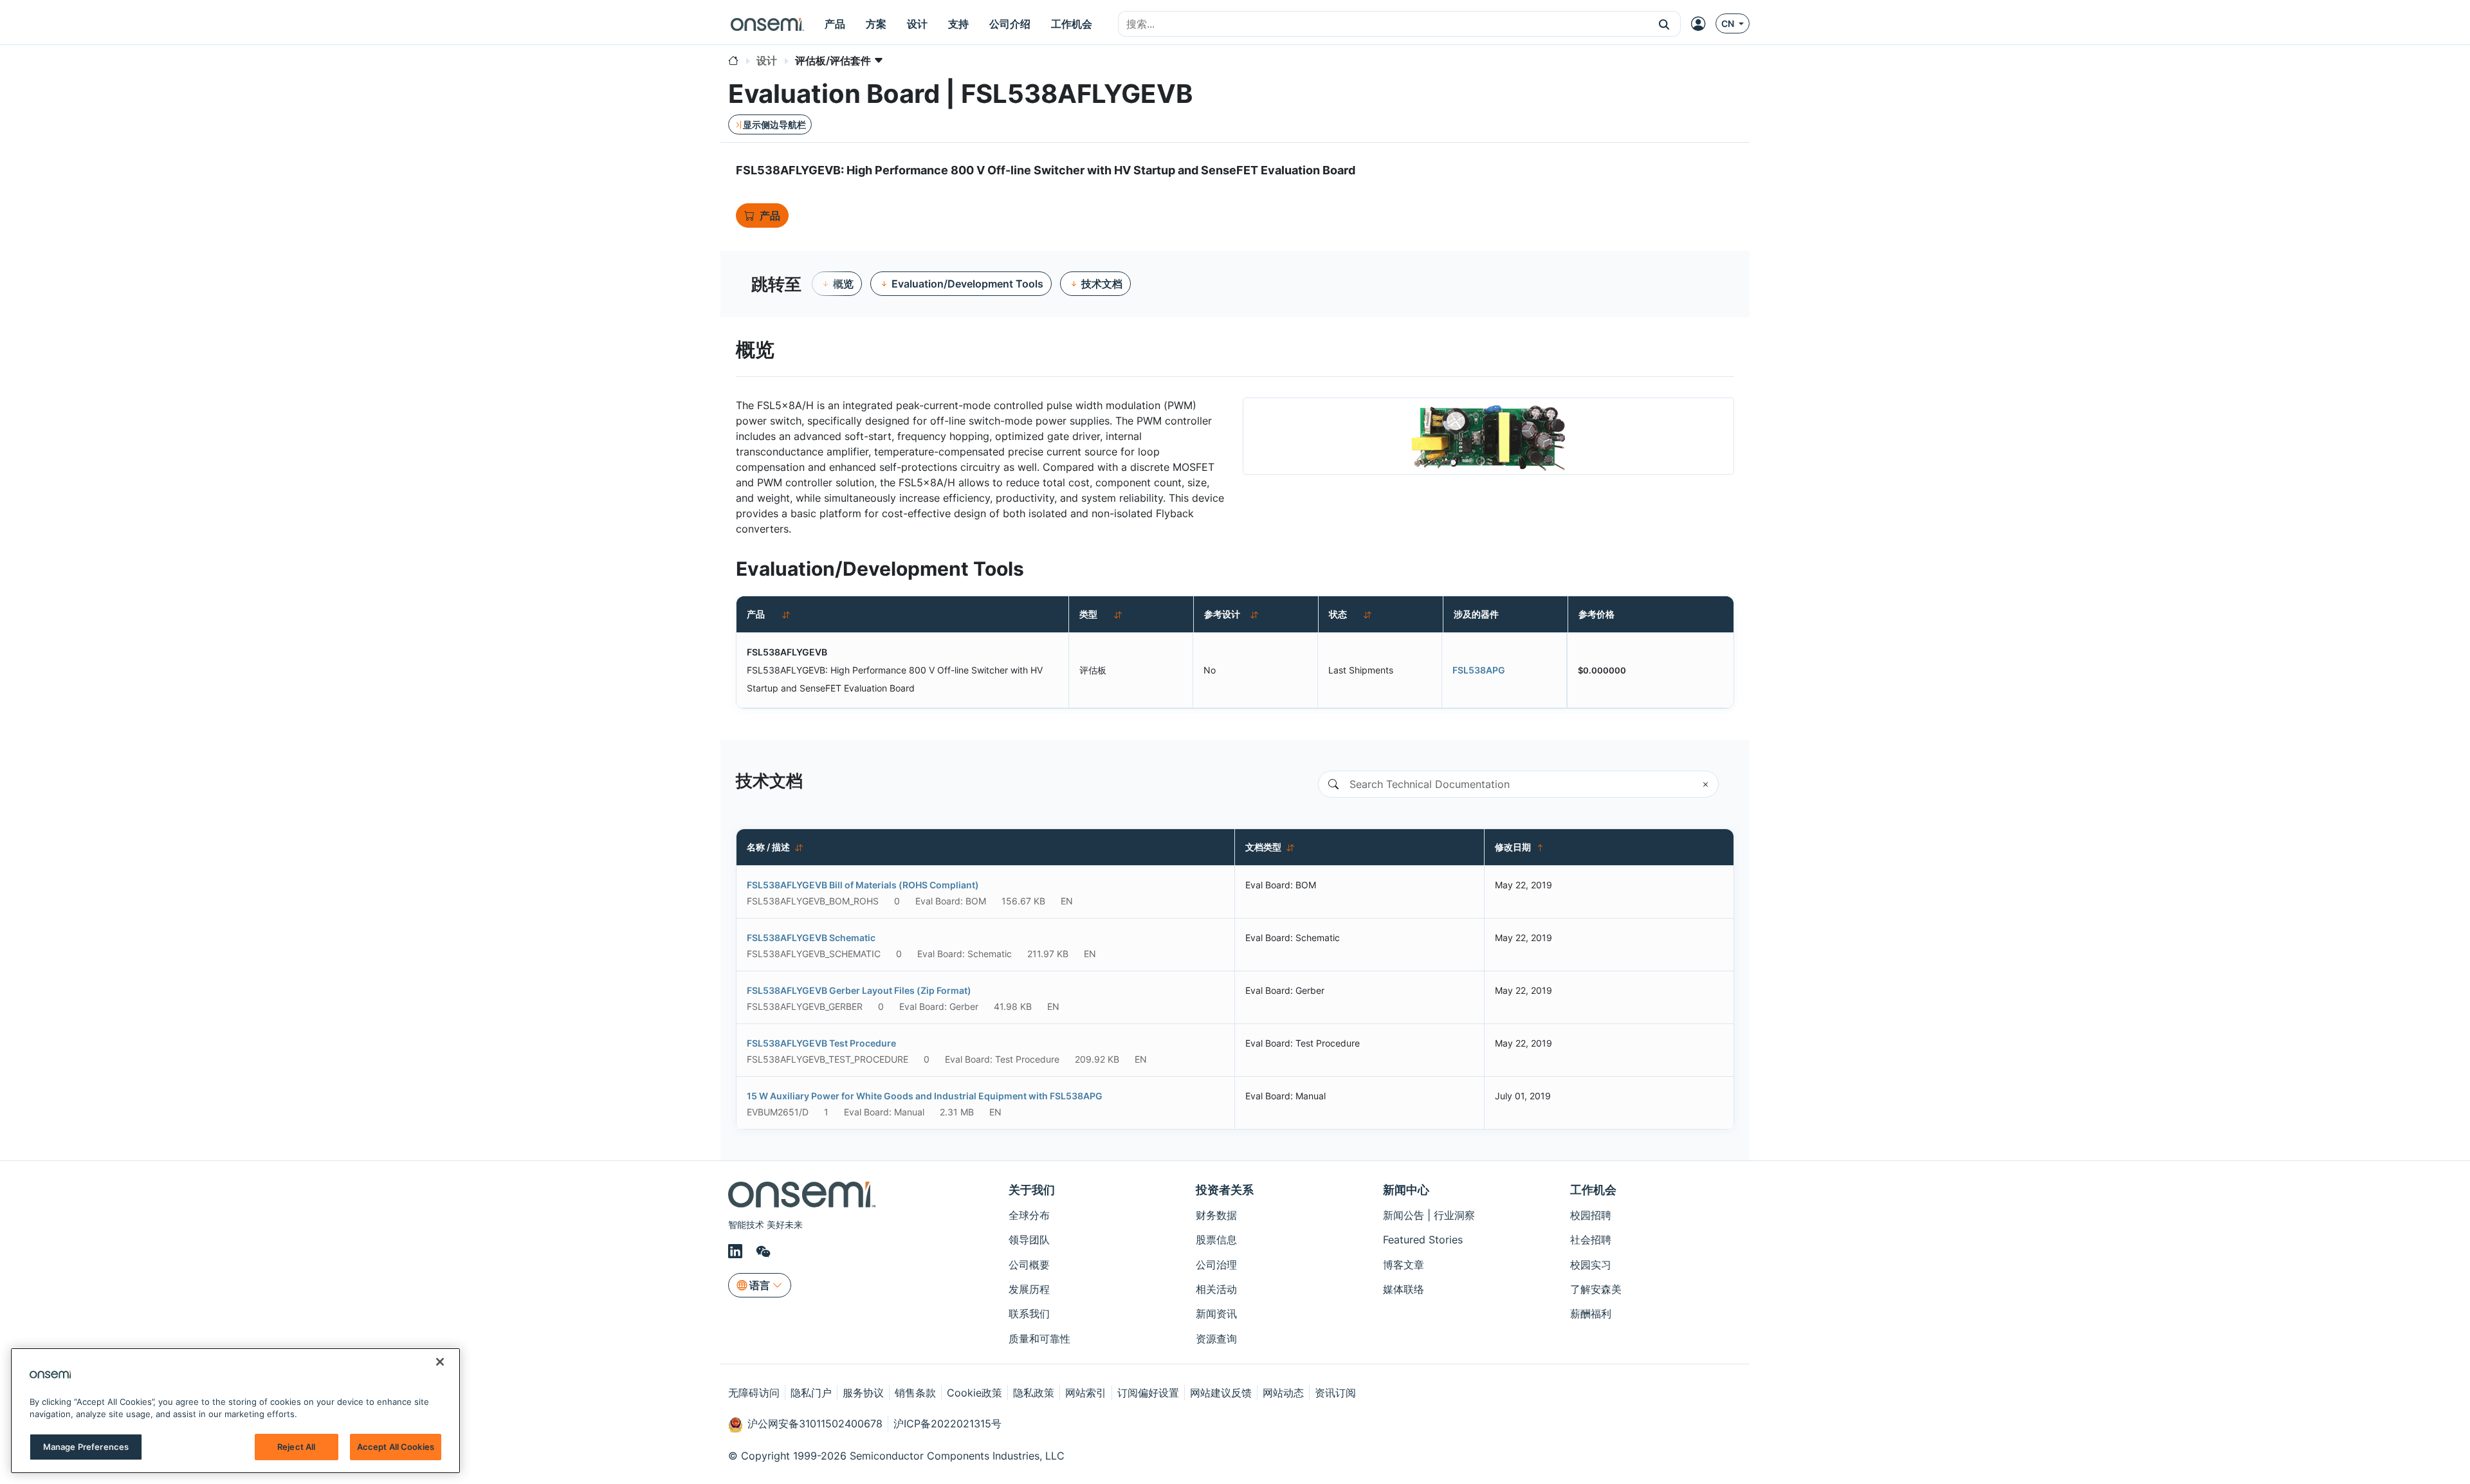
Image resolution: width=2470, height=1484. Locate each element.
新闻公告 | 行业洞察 (1429, 1215)
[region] (235, 1411)
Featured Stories (1423, 1240)
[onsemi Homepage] (767, 24)
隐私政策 (1034, 1393)
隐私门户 (811, 1393)
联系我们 (1029, 1314)
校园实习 (1591, 1265)
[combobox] (1383, 24)
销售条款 (915, 1393)
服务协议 (863, 1393)
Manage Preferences (86, 1447)
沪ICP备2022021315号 (947, 1424)
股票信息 (1216, 1240)
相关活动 (1216, 1289)
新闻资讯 (1216, 1314)
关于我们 (1032, 1190)
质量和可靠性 (1039, 1339)
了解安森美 (1596, 1289)
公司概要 (1029, 1265)
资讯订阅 (1335, 1393)
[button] (1664, 24)
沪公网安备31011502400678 (815, 1424)
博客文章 (1404, 1265)
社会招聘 (1591, 1240)
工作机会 (1593, 1190)
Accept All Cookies (396, 1447)
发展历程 (1029, 1289)
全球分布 (1029, 1215)
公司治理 (1216, 1265)
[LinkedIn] (737, 1252)
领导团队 (1029, 1240)
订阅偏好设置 (1148, 1393)
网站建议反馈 (1221, 1393)
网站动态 (1283, 1393)
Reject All (296, 1447)
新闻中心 (1406, 1190)
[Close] (440, 1362)
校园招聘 (1591, 1215)
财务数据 (1216, 1215)
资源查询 (1216, 1339)
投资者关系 (1225, 1190)
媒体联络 (1404, 1289)
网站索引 (1086, 1393)
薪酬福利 (1591, 1314)
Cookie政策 (974, 1393)
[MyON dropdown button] (1702, 24)
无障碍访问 (754, 1393)
